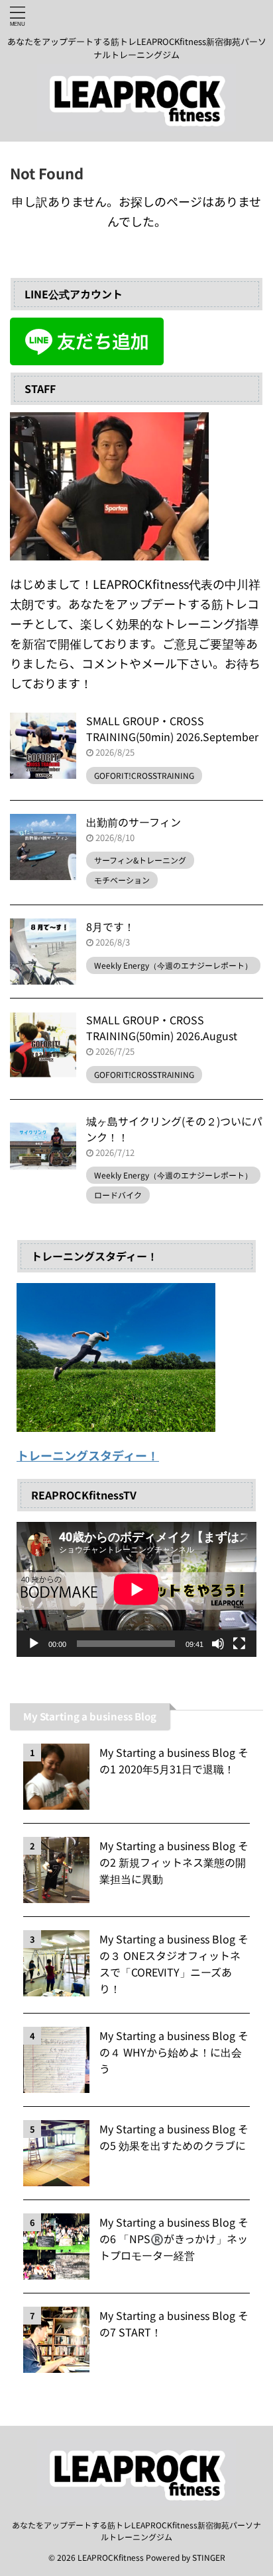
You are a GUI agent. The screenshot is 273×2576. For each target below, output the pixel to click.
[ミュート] (218, 1644)
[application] (136, 1589)
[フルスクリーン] (239, 1644)
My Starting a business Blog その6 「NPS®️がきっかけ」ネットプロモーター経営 (174, 2239)
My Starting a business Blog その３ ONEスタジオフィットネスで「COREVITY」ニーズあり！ (174, 1964)
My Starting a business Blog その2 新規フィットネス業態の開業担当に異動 (174, 1862)
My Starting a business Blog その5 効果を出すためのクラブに (174, 2137)
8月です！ (110, 926)
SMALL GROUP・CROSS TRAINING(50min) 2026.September (172, 729)
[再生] (34, 1644)
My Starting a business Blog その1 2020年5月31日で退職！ (174, 1760)
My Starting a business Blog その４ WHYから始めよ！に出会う (174, 2052)
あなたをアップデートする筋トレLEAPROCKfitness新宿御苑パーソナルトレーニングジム (136, 2531)
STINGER (209, 2557)
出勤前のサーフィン (134, 822)
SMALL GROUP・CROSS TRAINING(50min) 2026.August (162, 1028)
